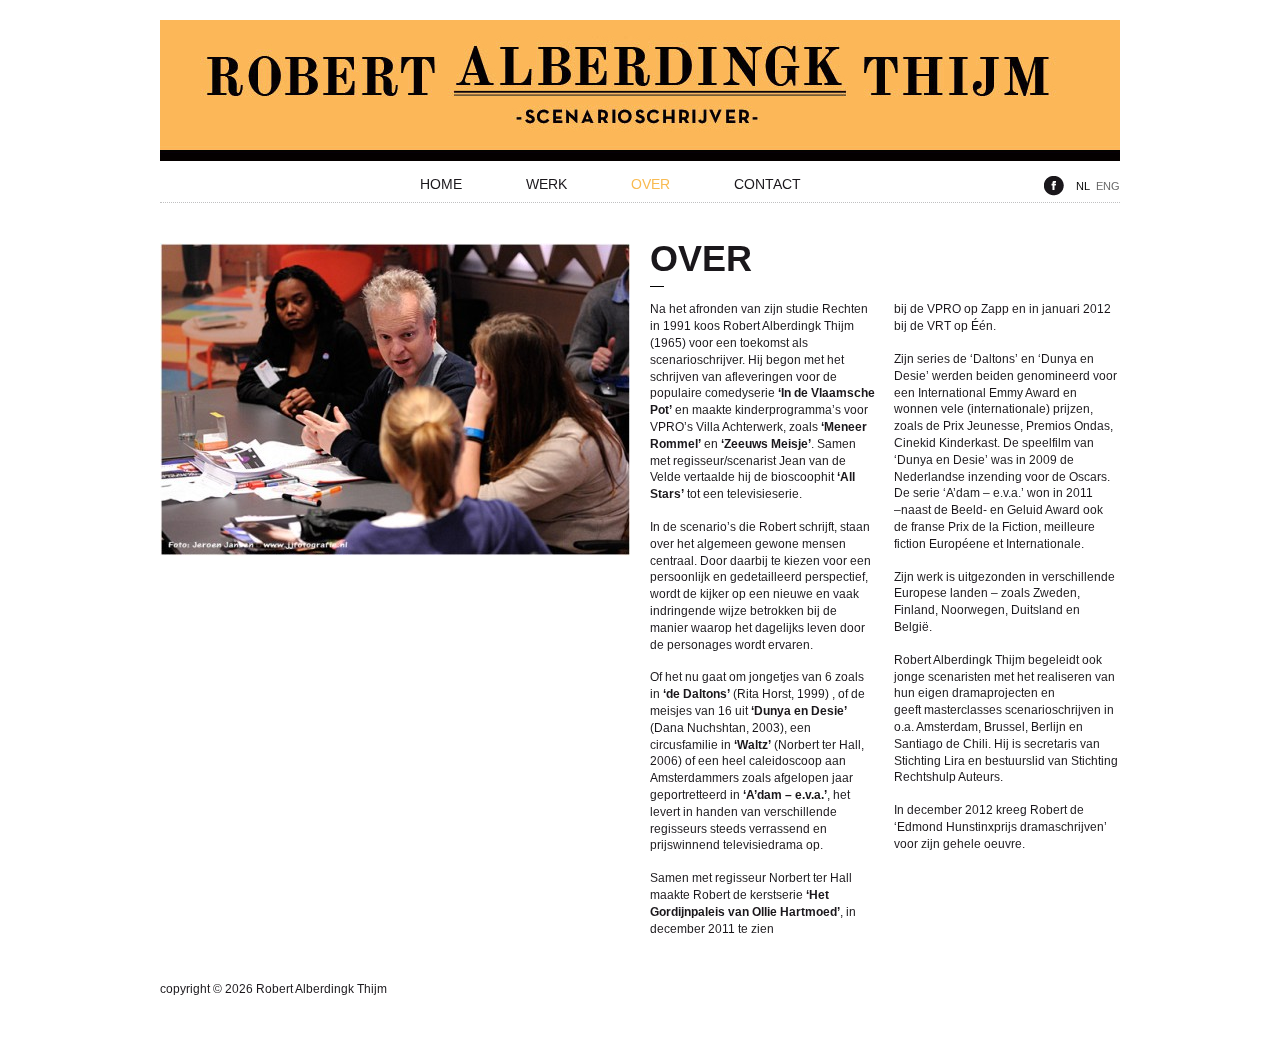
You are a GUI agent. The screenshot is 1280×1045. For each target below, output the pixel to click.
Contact (767, 184)
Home (441, 184)
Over (650, 184)
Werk (546, 184)
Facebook (1054, 186)
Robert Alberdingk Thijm (640, 90)
